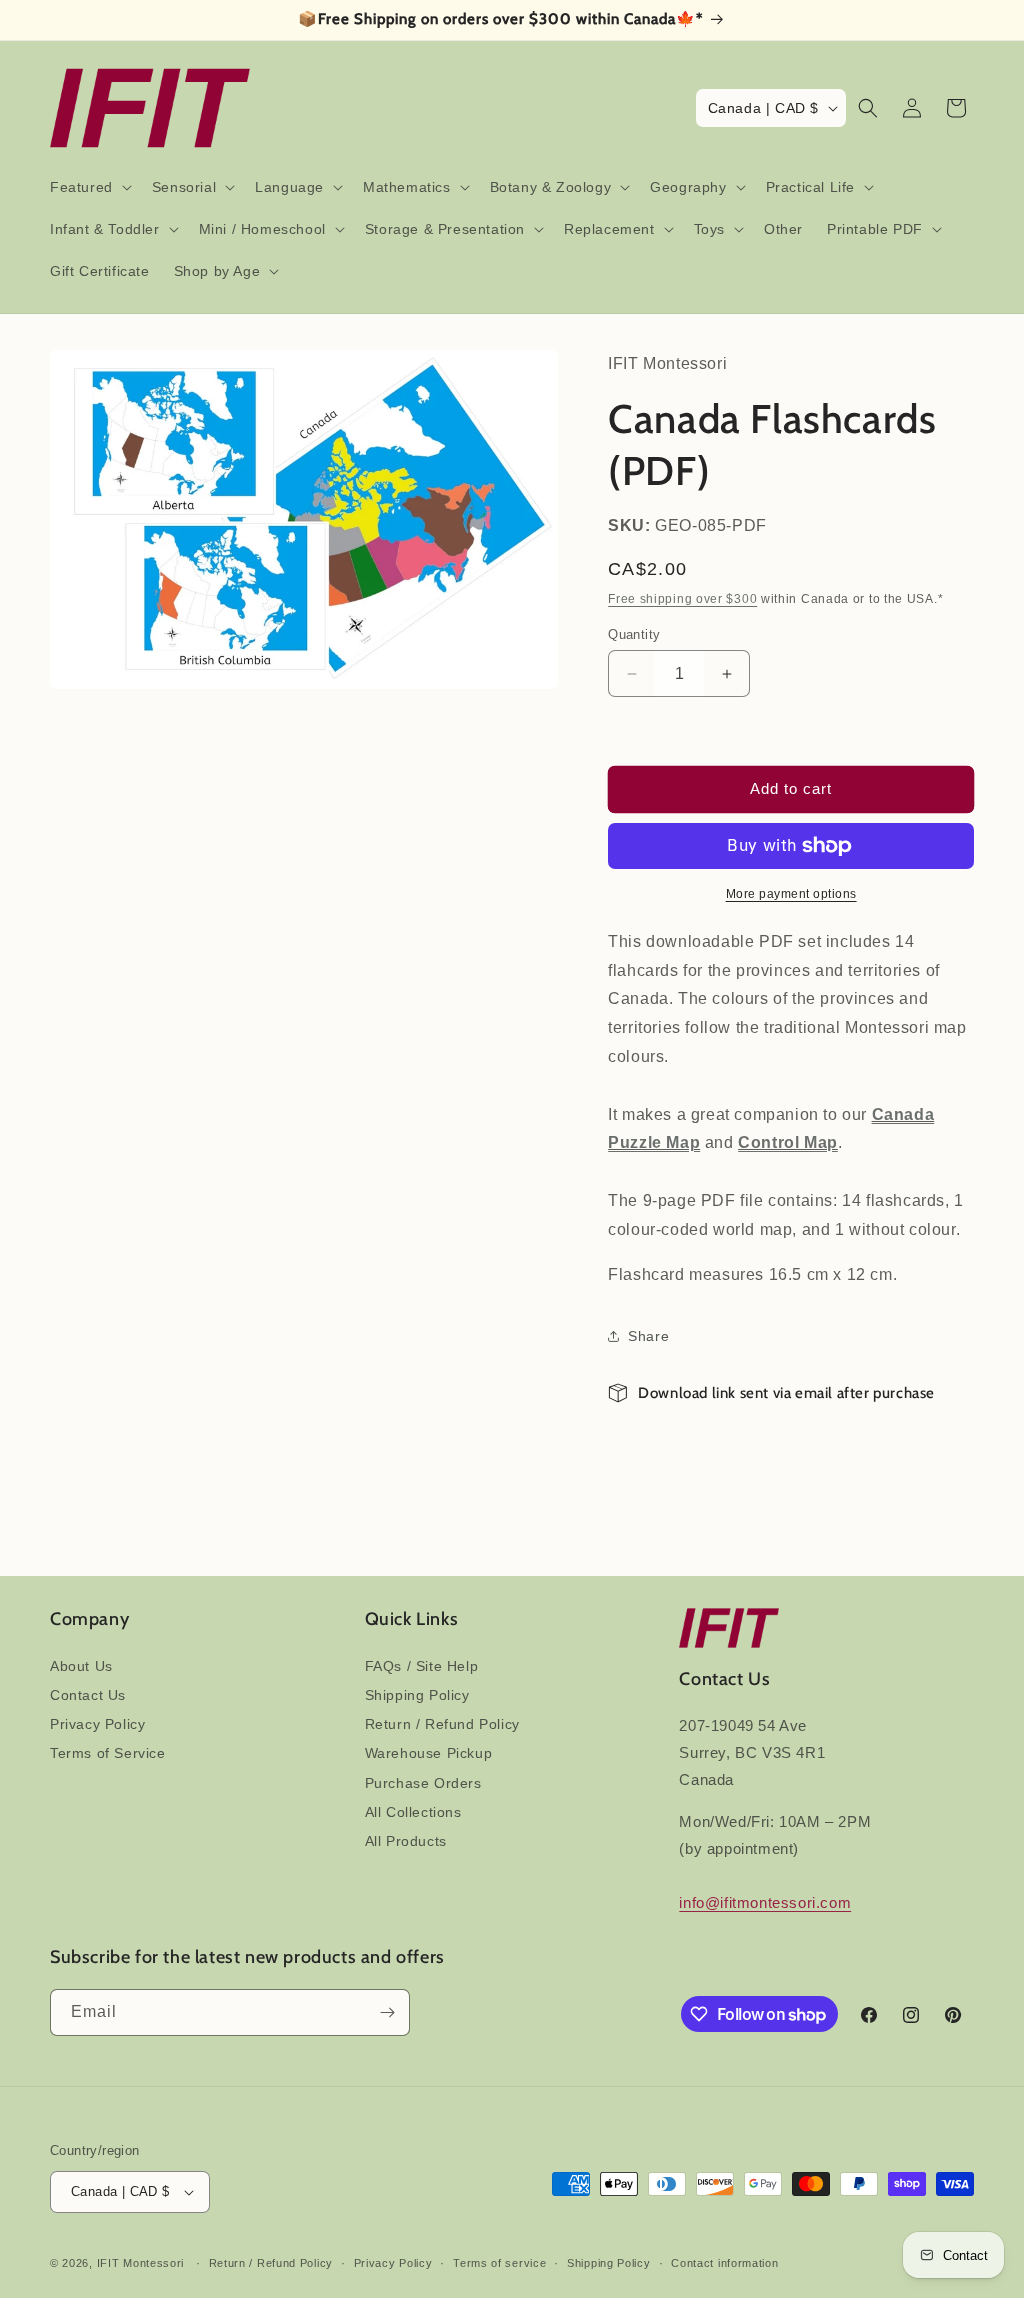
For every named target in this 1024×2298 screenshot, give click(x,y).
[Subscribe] (387, 2012)
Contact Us (88, 1695)
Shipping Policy (417, 1695)
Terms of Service (108, 1753)
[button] (89, 187)
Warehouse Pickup (429, 1753)
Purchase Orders (423, 1783)
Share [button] (648, 1336)
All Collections (413, 1812)
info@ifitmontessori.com (765, 1902)
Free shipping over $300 (682, 599)
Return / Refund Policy (442, 1724)
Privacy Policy (97, 1724)
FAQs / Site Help (422, 1666)
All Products (406, 1841)
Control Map (788, 1142)
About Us (81, 1666)
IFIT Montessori (141, 2263)
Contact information (724, 2263)
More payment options (791, 894)
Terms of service (499, 2263)
